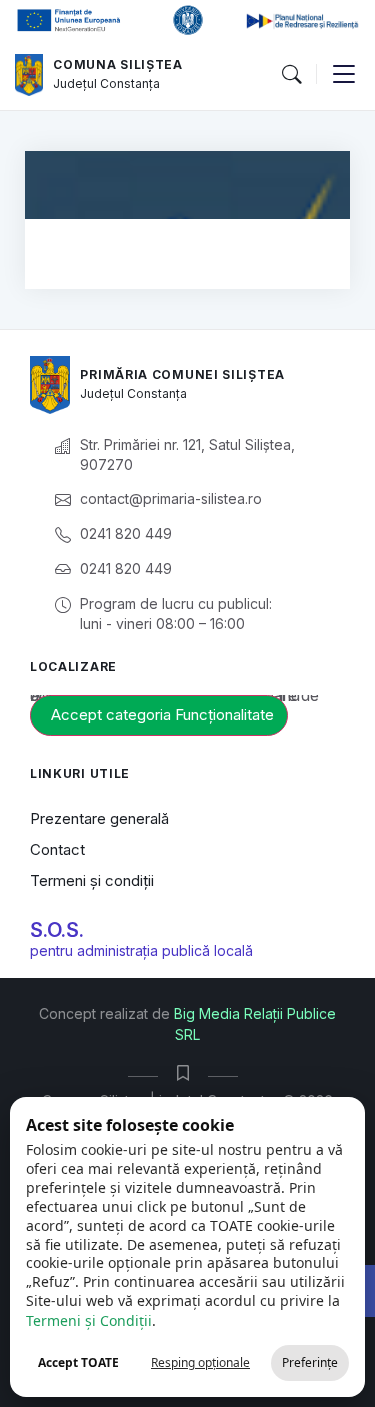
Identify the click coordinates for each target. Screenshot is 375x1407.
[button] (291, 75)
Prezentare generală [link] (99, 818)
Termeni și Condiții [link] (89, 1320)
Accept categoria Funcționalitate (162, 714)
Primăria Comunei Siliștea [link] (182, 374)
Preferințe (310, 1362)
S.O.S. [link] (57, 930)
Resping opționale (200, 1362)
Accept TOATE (78, 1362)
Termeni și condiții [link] (92, 880)
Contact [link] (57, 849)
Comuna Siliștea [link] (118, 64)
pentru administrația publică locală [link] (141, 950)
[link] (29, 75)
